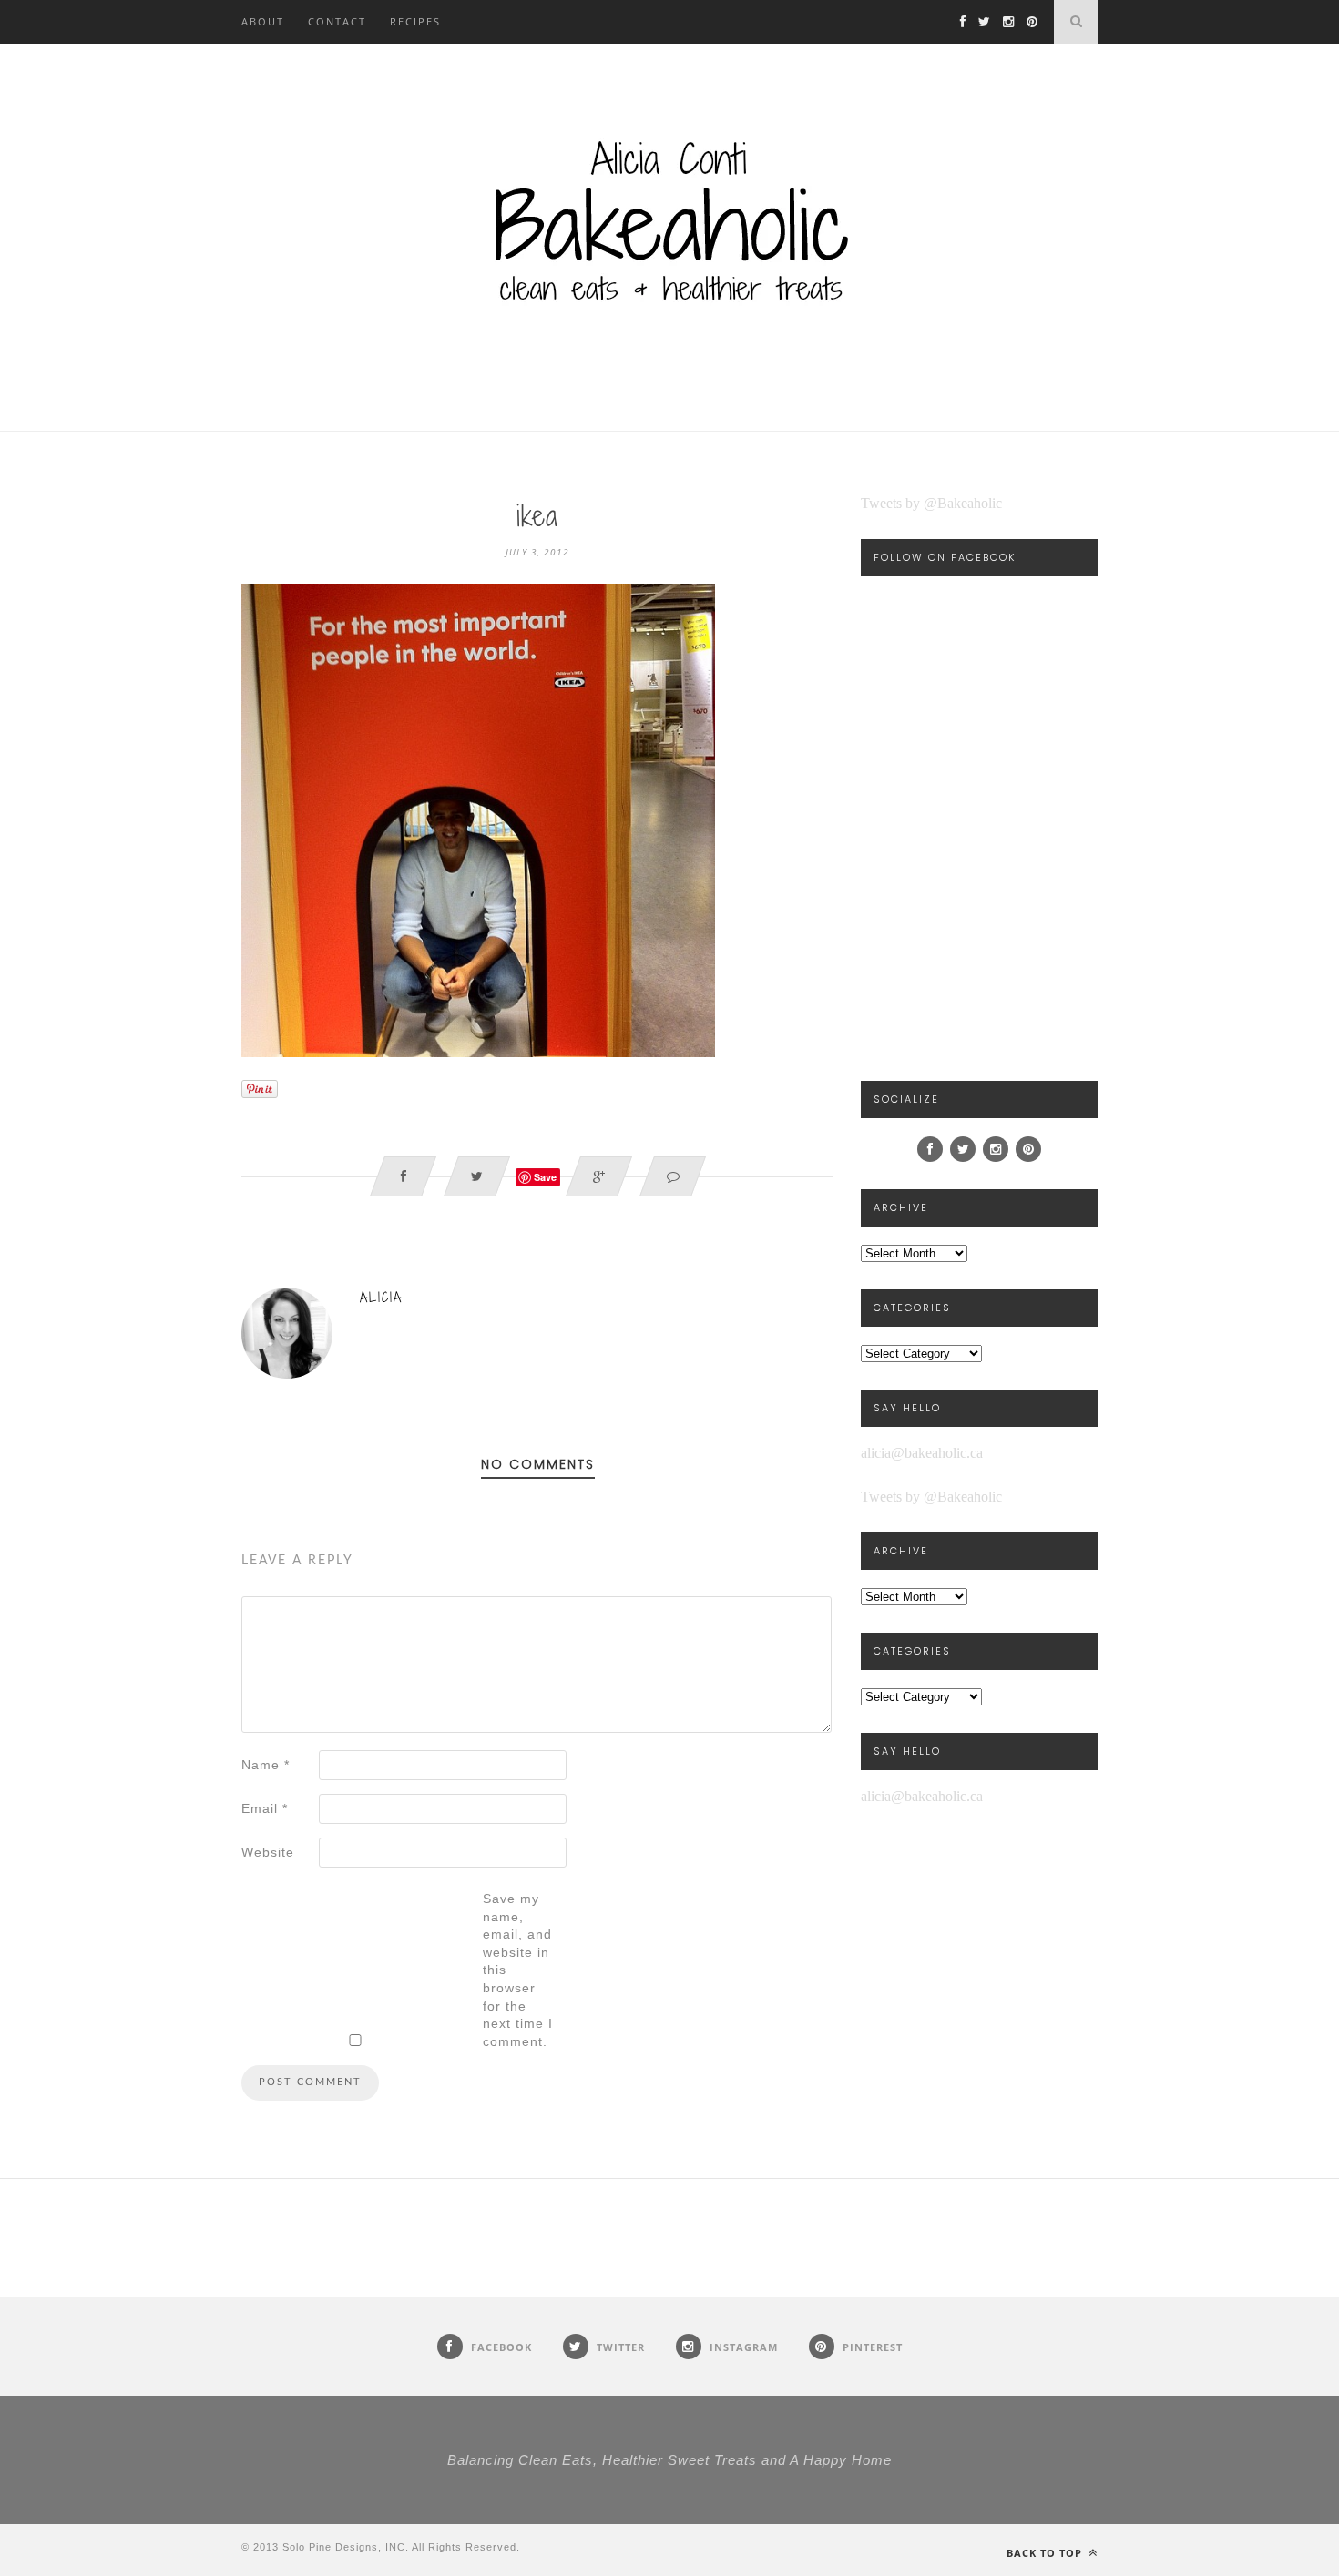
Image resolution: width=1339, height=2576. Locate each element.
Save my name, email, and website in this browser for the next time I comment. (518, 1970)
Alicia (381, 1297)
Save (545, 1177)
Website (268, 1852)
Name (266, 1765)
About (263, 21)
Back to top (1046, 2553)
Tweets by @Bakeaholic (931, 503)
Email (265, 1808)
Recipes (415, 21)
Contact (337, 21)
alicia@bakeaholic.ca (922, 1453)
